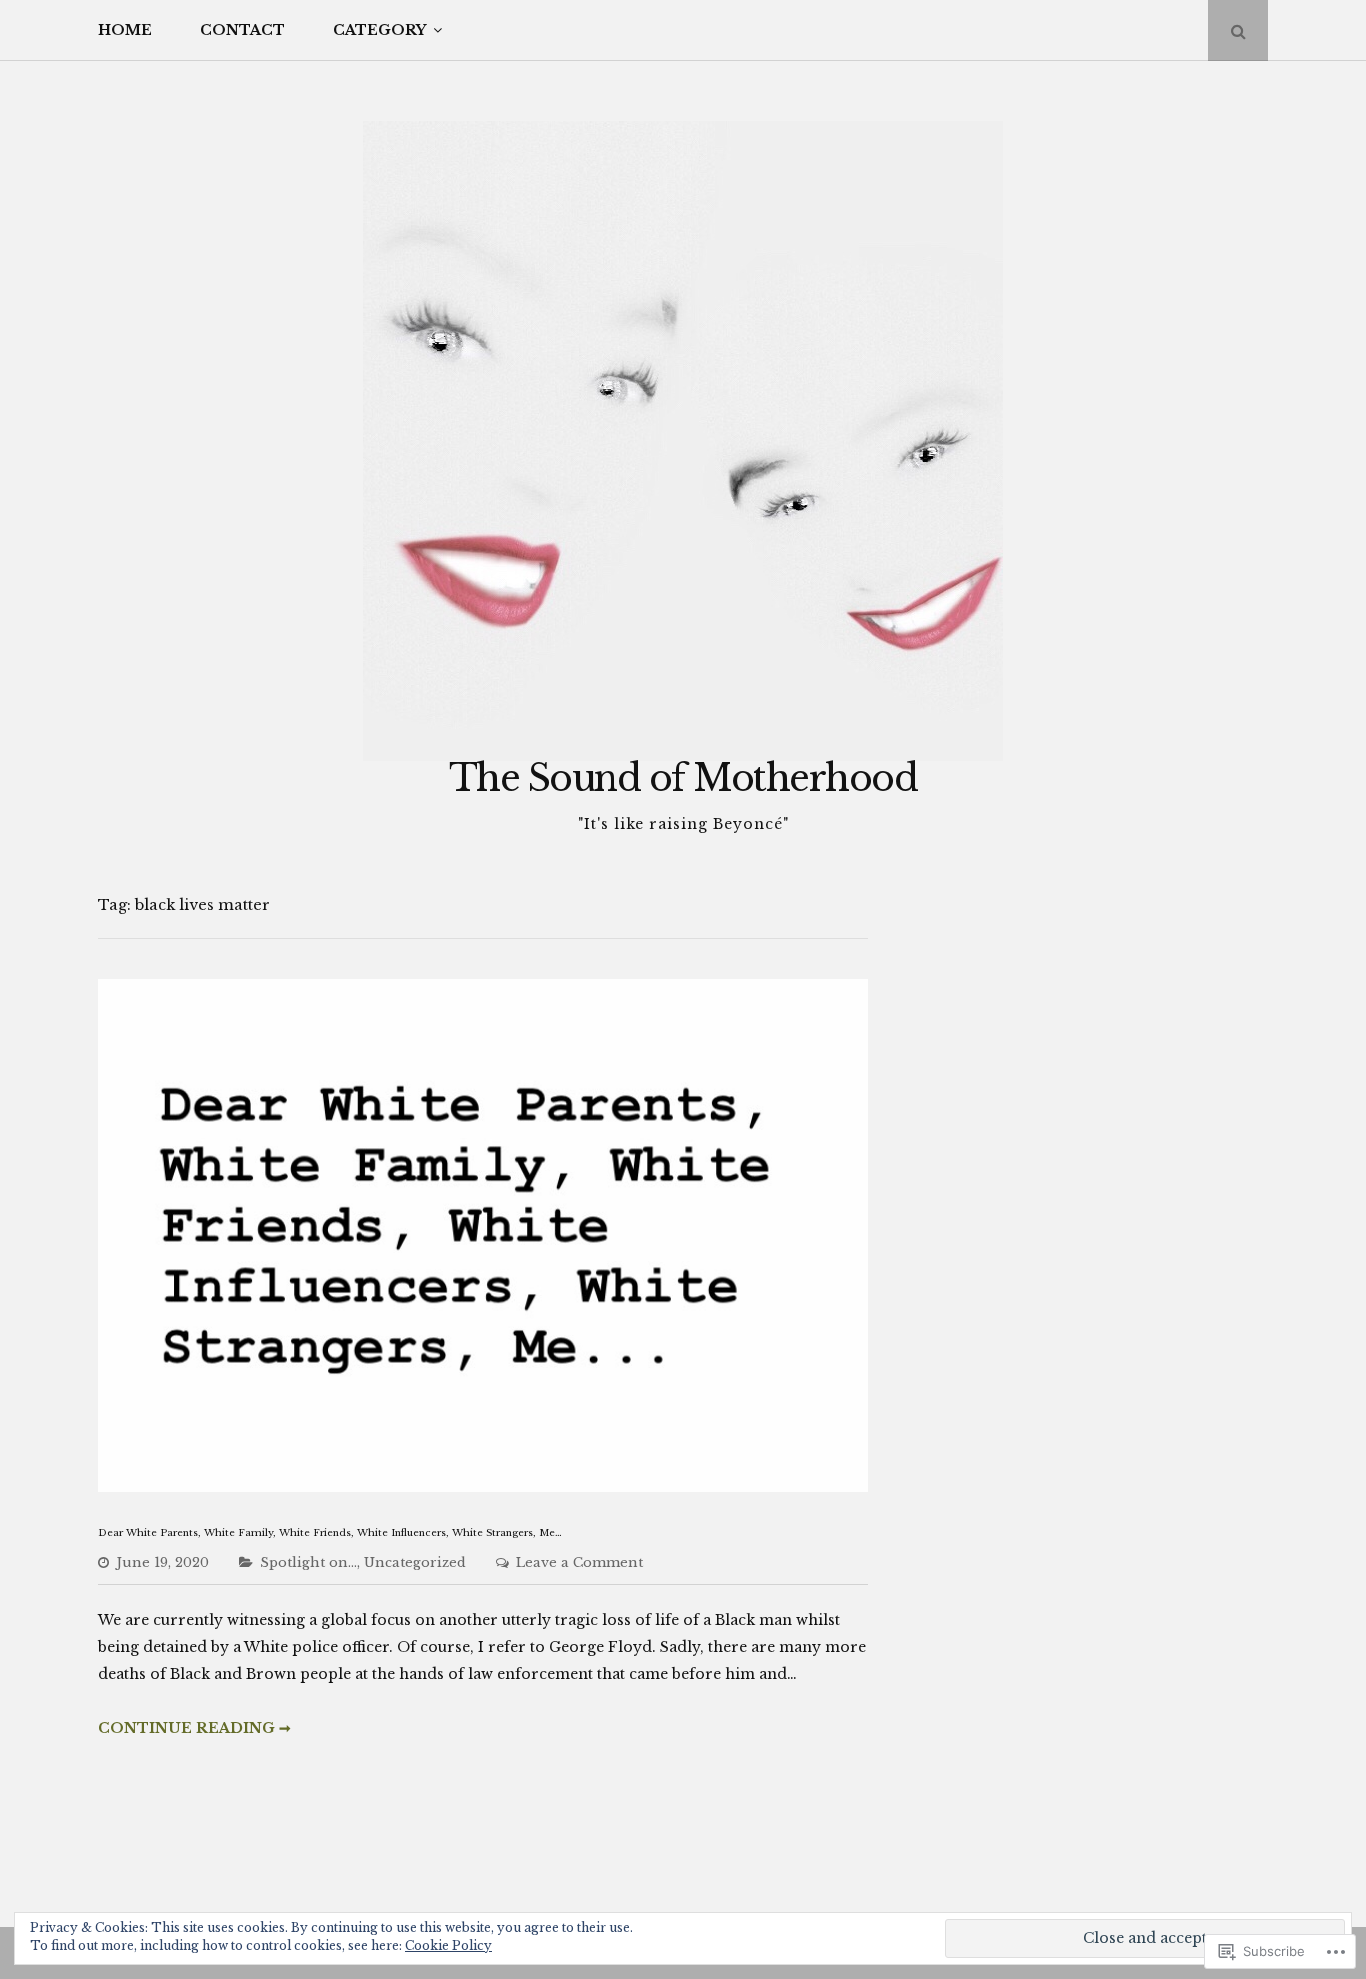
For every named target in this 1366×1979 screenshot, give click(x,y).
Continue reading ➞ (194, 1728)
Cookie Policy (448, 1945)
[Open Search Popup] (1238, 30)
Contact (242, 30)
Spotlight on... (308, 1562)
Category (379, 30)
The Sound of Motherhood (683, 778)
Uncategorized (415, 1562)
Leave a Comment (579, 1562)
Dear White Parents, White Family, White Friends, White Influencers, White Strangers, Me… (330, 1533)
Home (125, 30)
